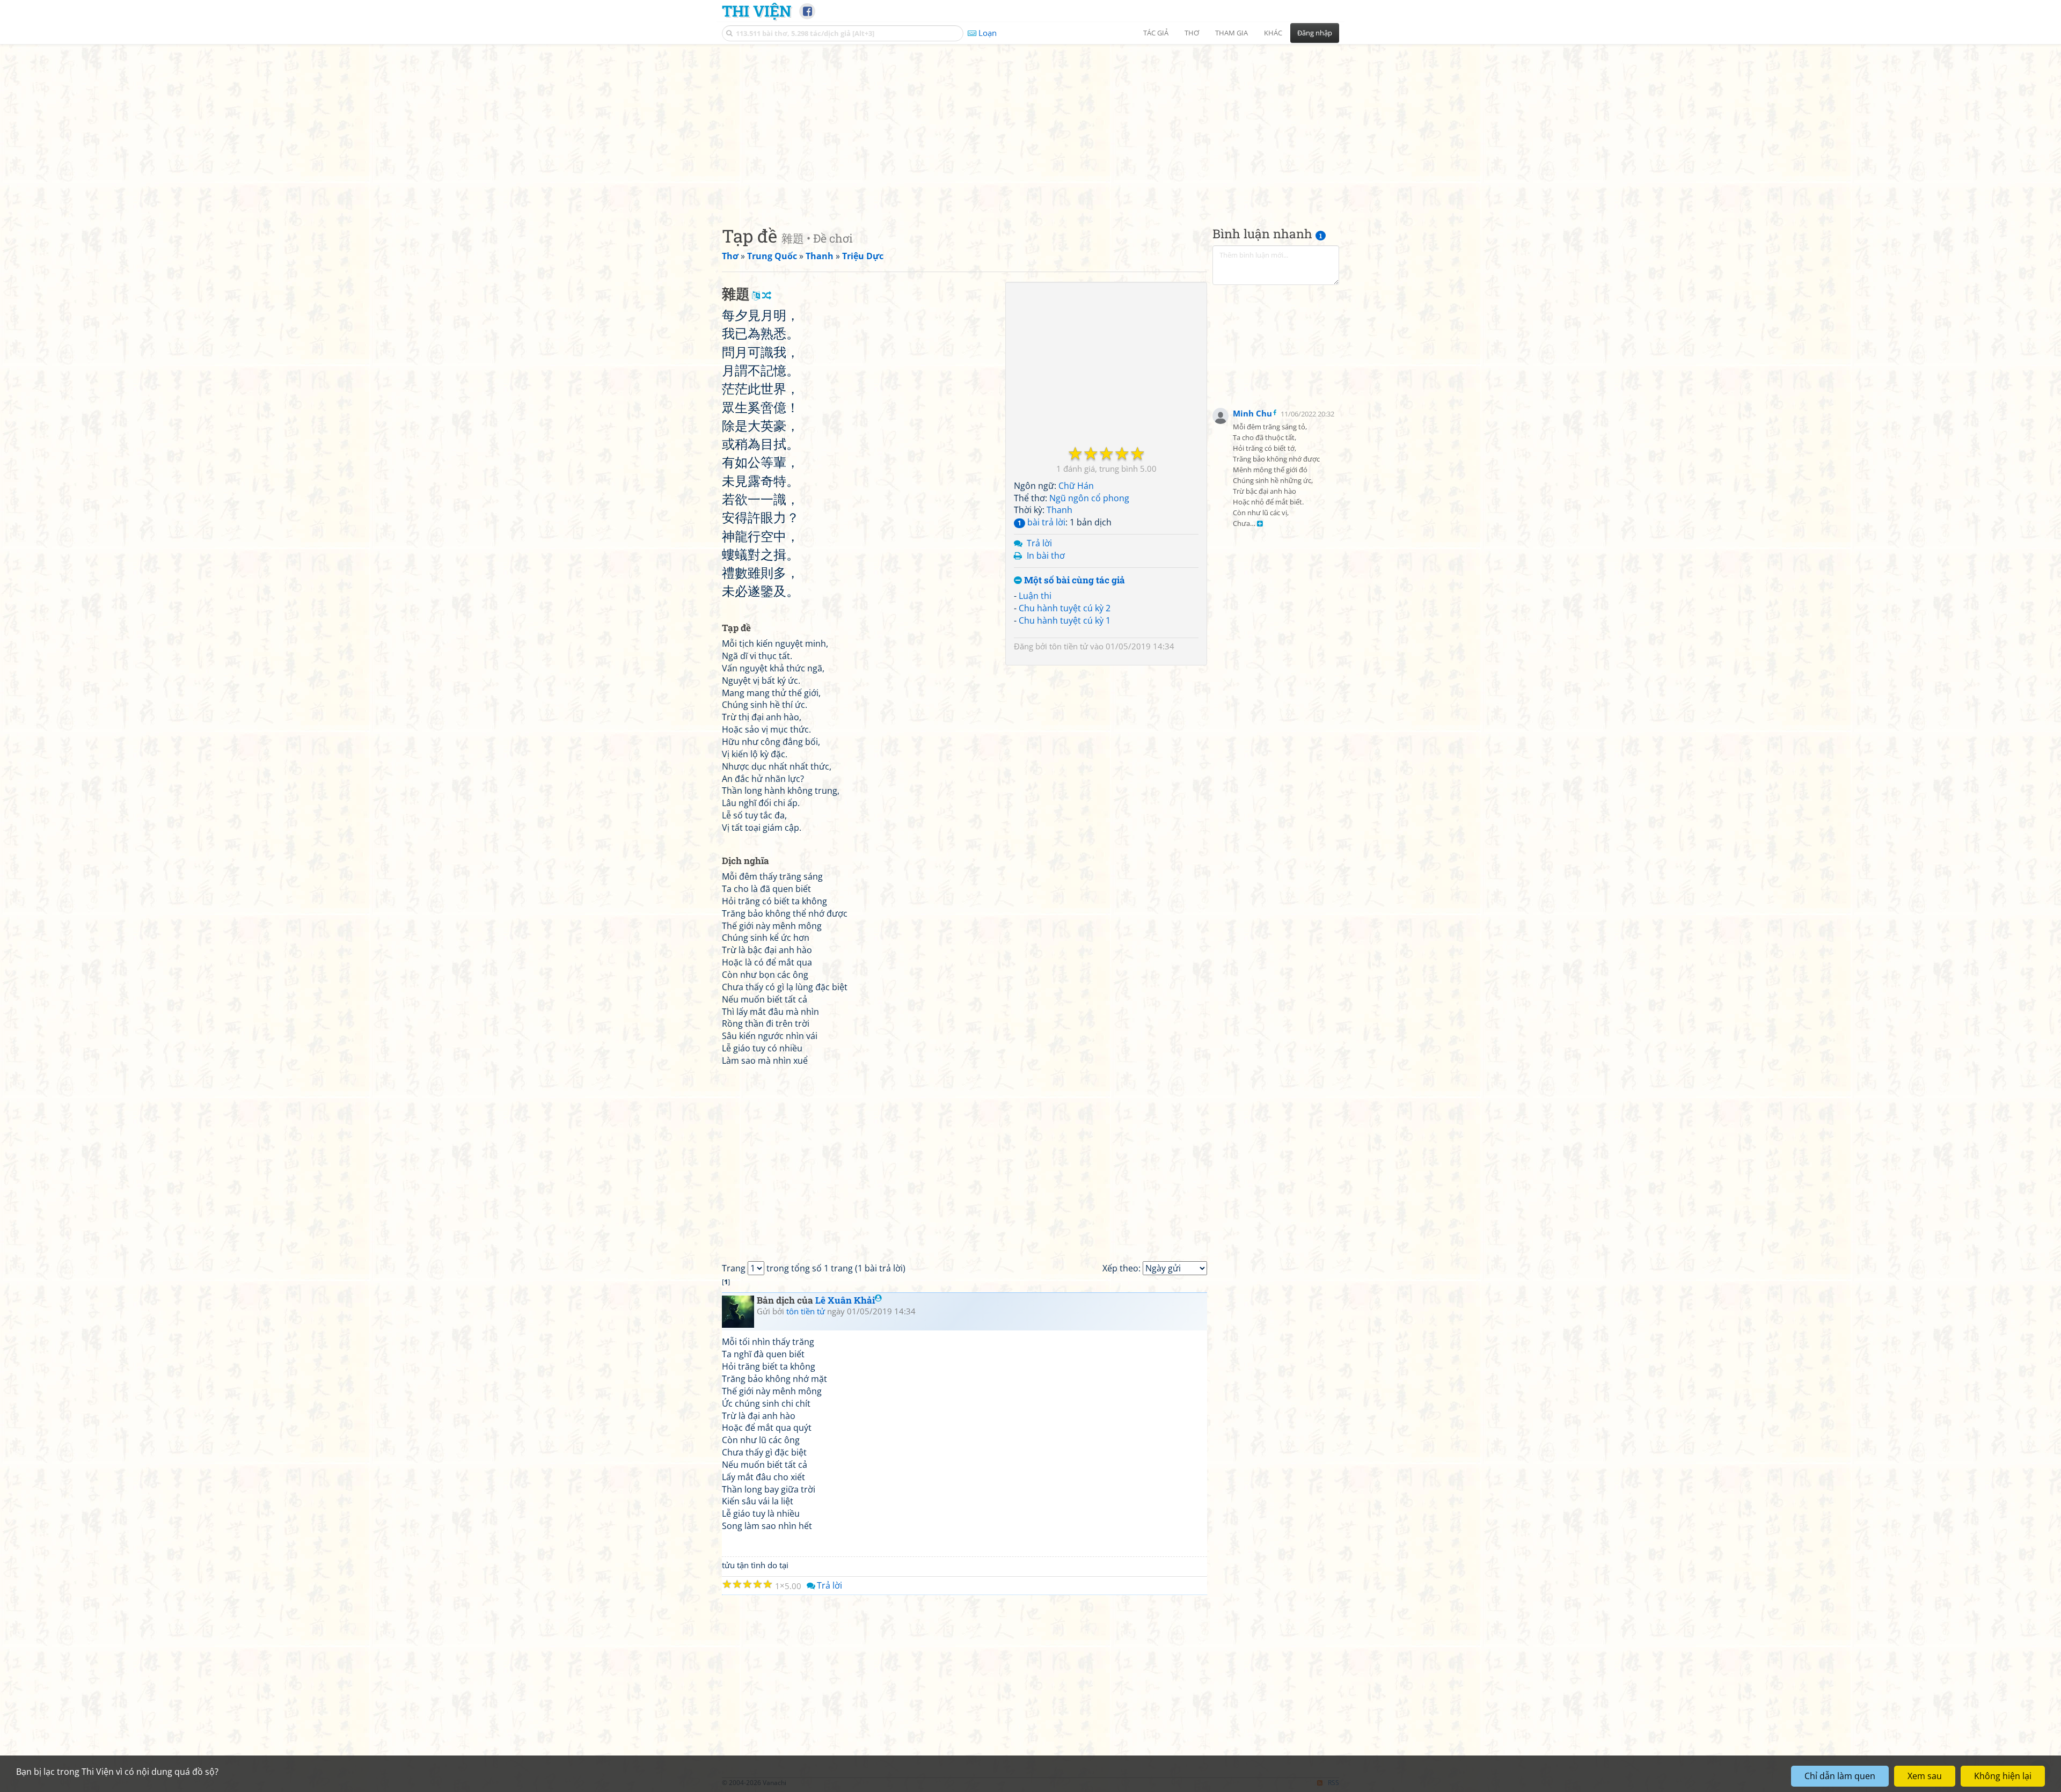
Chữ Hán (1076, 486)
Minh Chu (1252, 413)
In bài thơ (1046, 555)
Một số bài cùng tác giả (1073, 580)
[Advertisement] (1030, 126)
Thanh (1059, 510)
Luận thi (1035, 596)
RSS (1333, 1783)
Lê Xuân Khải (845, 1300)
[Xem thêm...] (1260, 524)
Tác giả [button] (1156, 33)
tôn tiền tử (1069, 646)
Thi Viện (757, 11)
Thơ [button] (1192, 33)
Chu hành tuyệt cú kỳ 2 (1065, 608)
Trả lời (1039, 543)
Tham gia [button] (1232, 33)
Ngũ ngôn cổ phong (1089, 498)
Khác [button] (1273, 33)
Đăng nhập (1315, 33)
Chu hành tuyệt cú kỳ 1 (1065, 620)
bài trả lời (1042, 522)
